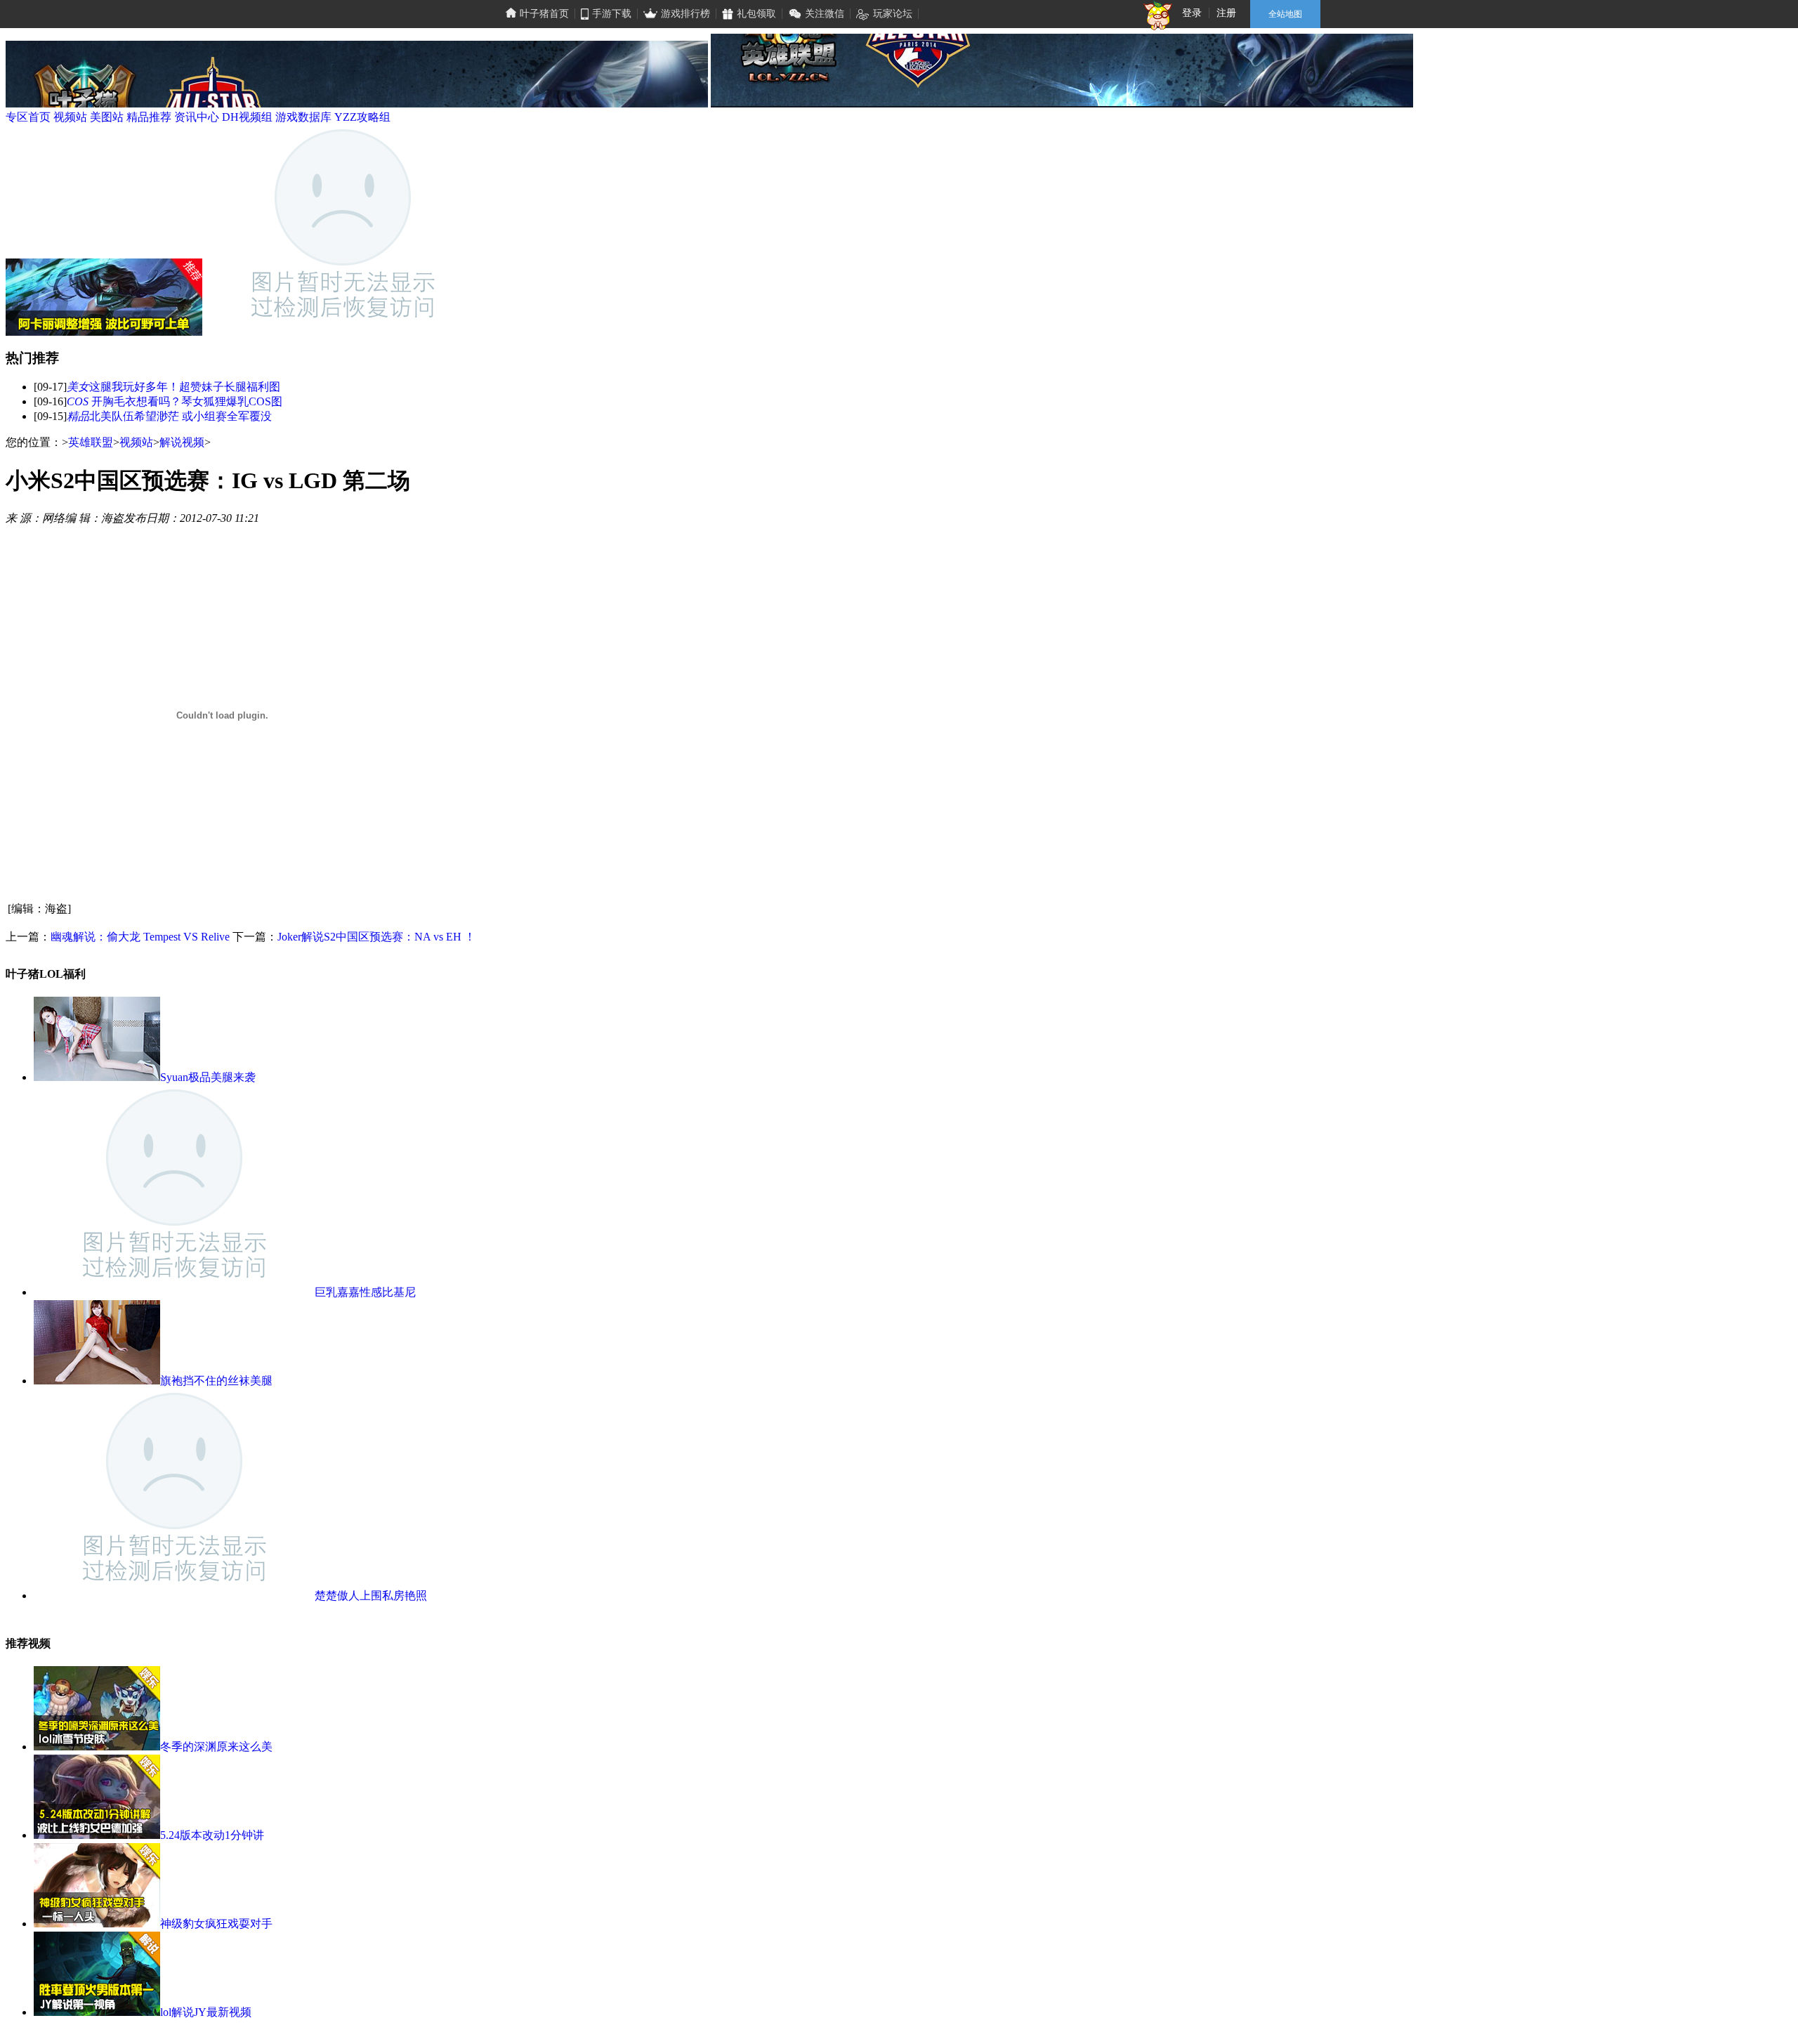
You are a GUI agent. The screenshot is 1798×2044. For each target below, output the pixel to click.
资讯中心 (197, 117)
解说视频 (182, 442)
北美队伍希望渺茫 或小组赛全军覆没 (181, 416)
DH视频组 (247, 117)
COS (79, 401)
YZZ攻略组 (362, 117)
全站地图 (1285, 14)
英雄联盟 (91, 442)
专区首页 (28, 117)
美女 (78, 387)
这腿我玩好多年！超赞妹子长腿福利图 (185, 387)
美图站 (107, 117)
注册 (1226, 13)
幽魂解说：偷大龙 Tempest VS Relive (140, 937)
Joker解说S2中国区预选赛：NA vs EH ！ (376, 937)
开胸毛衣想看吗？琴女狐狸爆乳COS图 (187, 401)
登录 (1192, 13)
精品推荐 (149, 117)
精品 (78, 416)
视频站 (70, 117)
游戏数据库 (303, 117)
